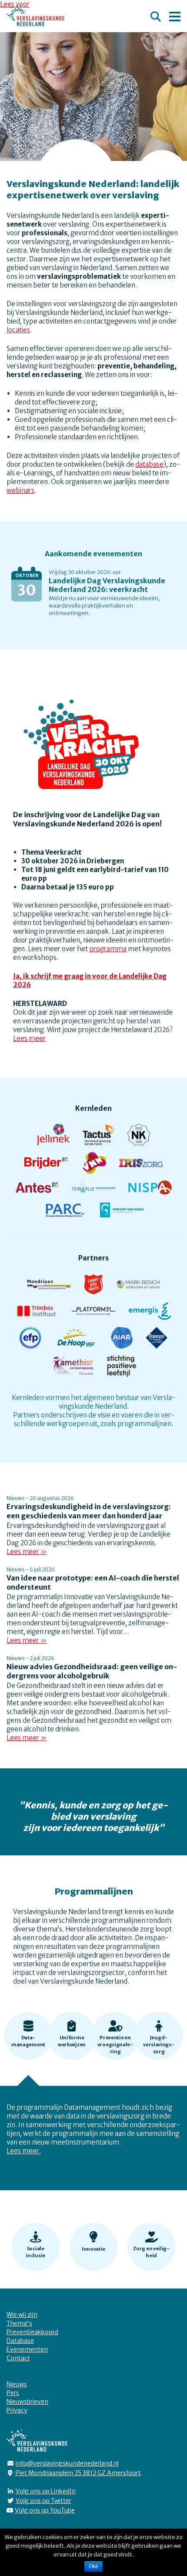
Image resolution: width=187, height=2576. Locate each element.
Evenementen (27, 2349)
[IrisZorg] (141, 1166)
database (149, 464)
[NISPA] (150, 1190)
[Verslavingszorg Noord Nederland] (93, 1166)
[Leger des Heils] (94, 1287)
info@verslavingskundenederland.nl (67, 2463)
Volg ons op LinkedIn (46, 2491)
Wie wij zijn (22, 2315)
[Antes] (37, 1190)
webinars (20, 490)
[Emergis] (150, 1314)
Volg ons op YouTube (45, 2510)
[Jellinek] (53, 1138)
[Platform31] (93, 1314)
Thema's (19, 2323)
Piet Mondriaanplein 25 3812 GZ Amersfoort (78, 2473)
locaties (18, 330)
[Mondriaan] (49, 1287)
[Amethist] (72, 1369)
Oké (93, 2566)
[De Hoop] (76, 1341)
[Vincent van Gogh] (122, 1213)
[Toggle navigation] (175, 15)
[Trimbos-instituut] (37, 1314)
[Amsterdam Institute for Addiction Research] (122, 1341)
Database (20, 2341)
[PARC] (65, 1213)
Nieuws (17, 2384)
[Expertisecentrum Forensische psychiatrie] (30, 1341)
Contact (18, 2358)
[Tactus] (99, 1138)
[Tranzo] (157, 1341)
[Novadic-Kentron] (139, 1138)
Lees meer (29, 1038)
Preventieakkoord (32, 2332)
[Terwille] (93, 1190)
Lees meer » (27, 1552)
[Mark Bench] (138, 1287)
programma (108, 949)
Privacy (17, 2410)
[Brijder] (46, 1166)
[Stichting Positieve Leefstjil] (122, 1369)
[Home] (35, 15)
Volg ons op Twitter (43, 2501)
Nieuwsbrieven (27, 2402)
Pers (13, 2393)
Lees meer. (24, 2151)
